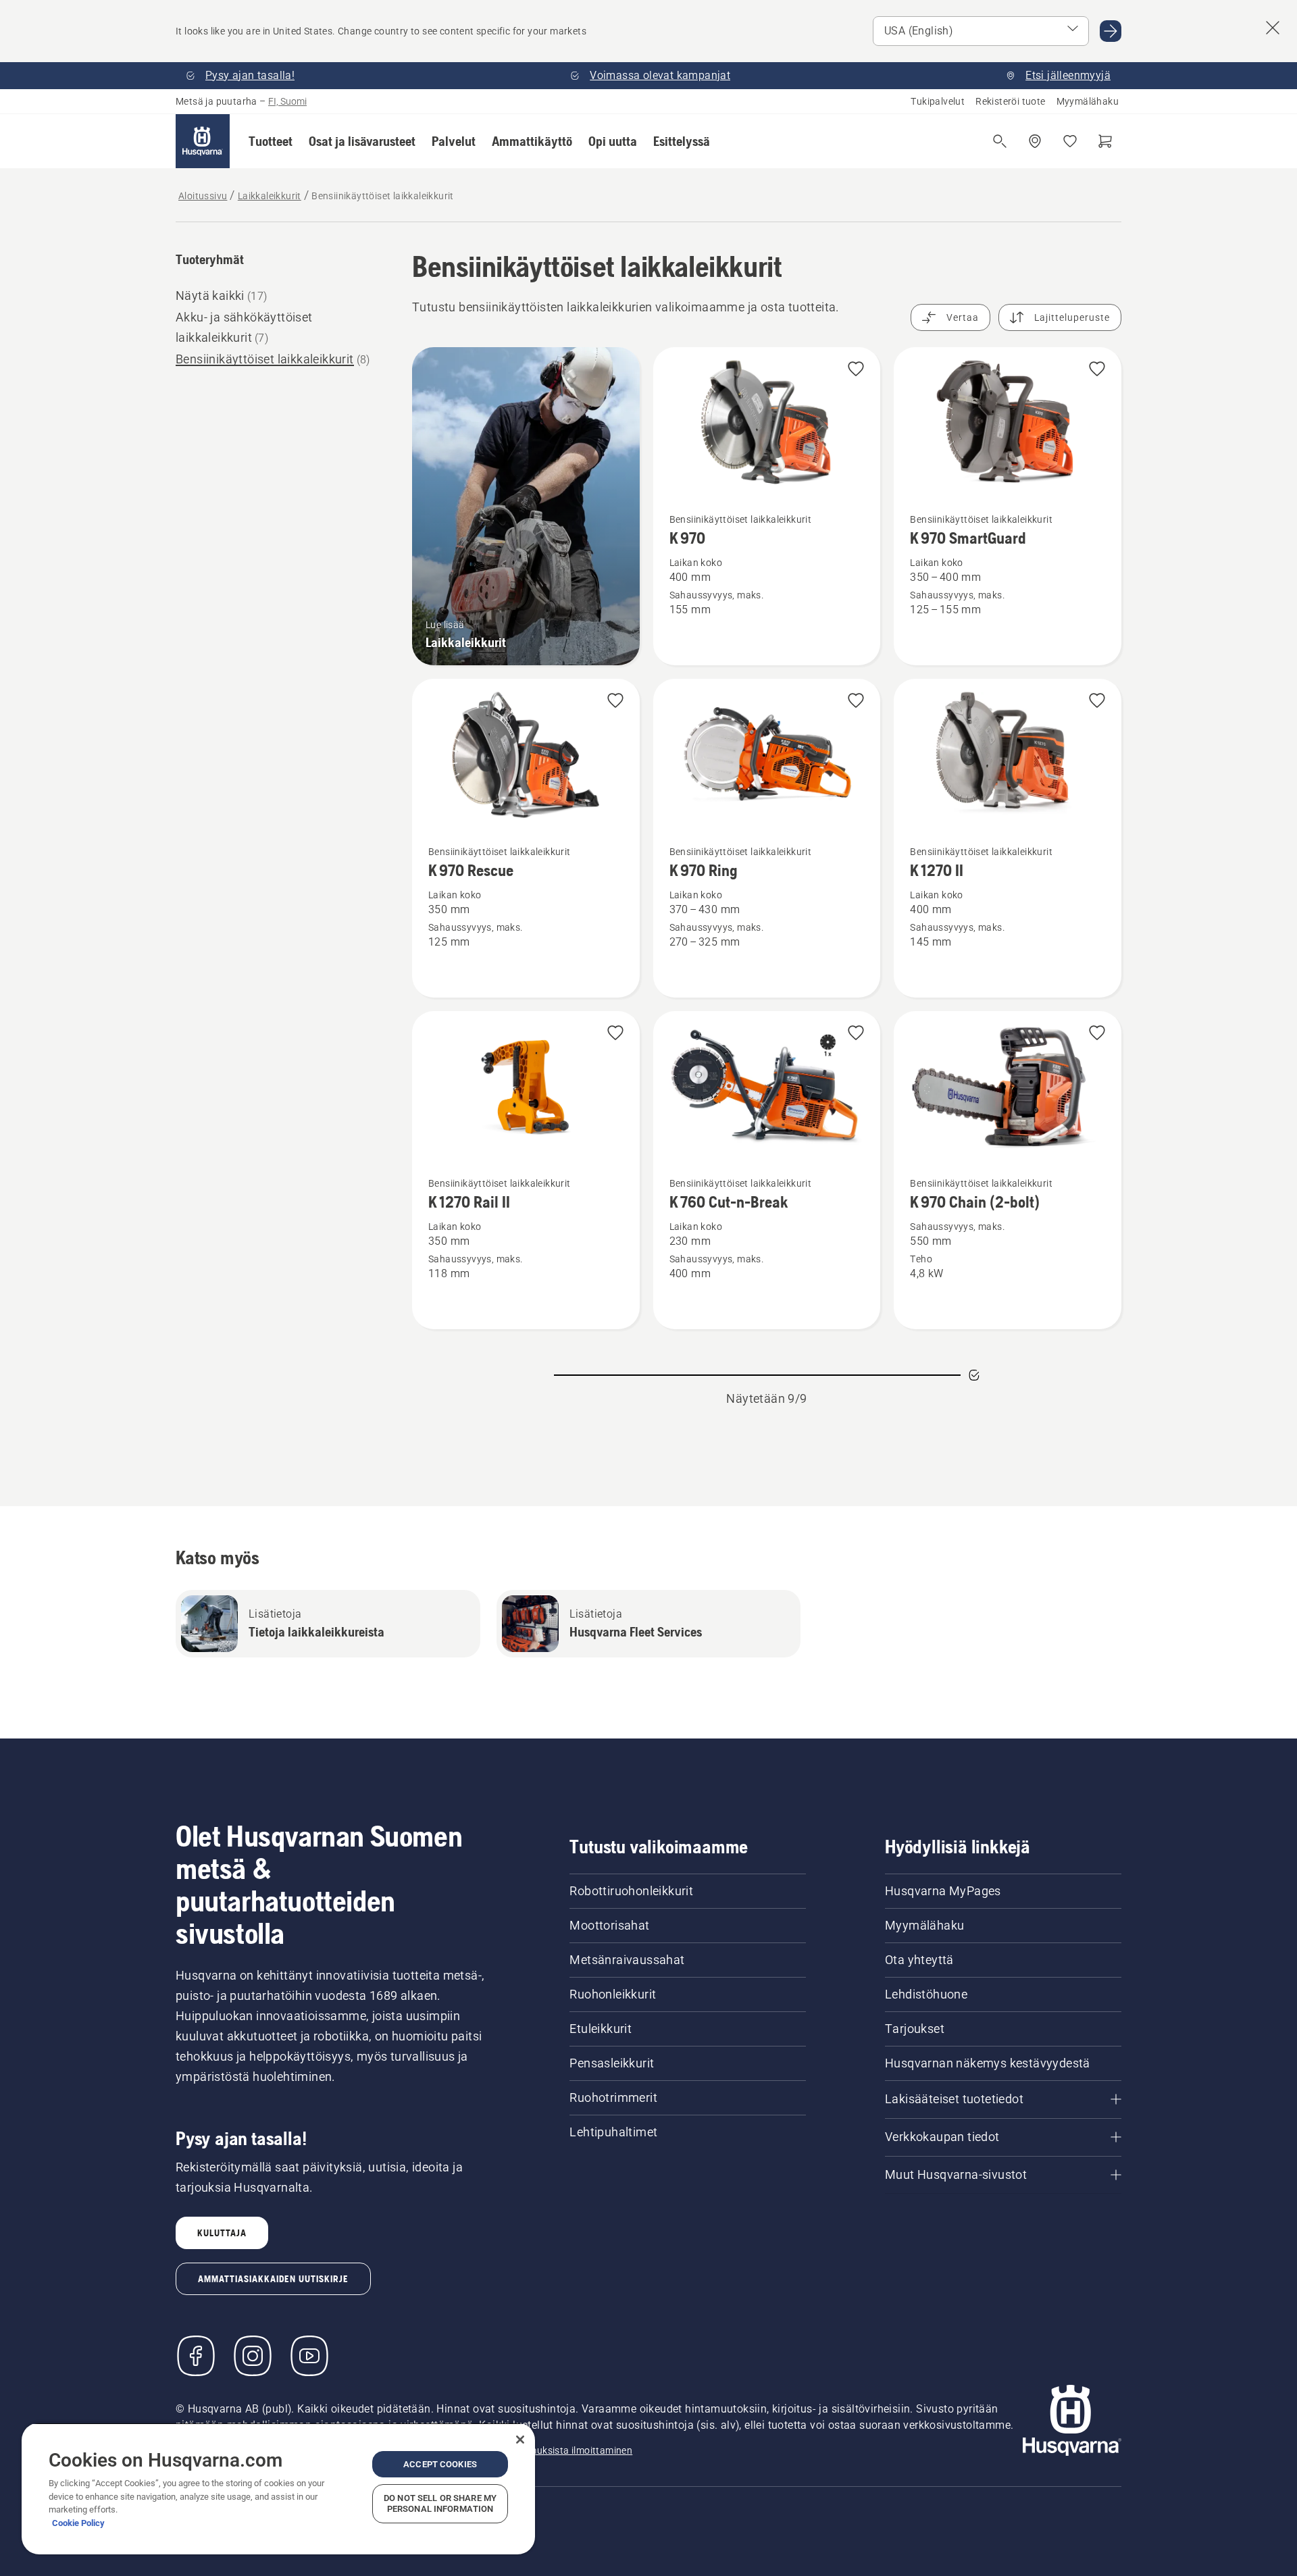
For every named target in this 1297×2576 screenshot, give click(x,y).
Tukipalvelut (938, 101)
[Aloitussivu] (203, 141)
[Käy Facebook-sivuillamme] (196, 2356)
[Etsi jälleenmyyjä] (1035, 141)
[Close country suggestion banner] (1273, 28)
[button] (271, 141)
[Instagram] (253, 2356)
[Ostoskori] (1105, 141)
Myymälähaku (1088, 101)
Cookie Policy (78, 2523)
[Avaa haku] (1000, 141)
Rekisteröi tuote (1010, 101)
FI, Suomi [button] (287, 101)
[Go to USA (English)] (1111, 31)
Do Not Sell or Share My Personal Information (440, 2503)
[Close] (520, 2440)
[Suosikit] (1070, 141)
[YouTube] (309, 2356)
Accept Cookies (440, 2464)
